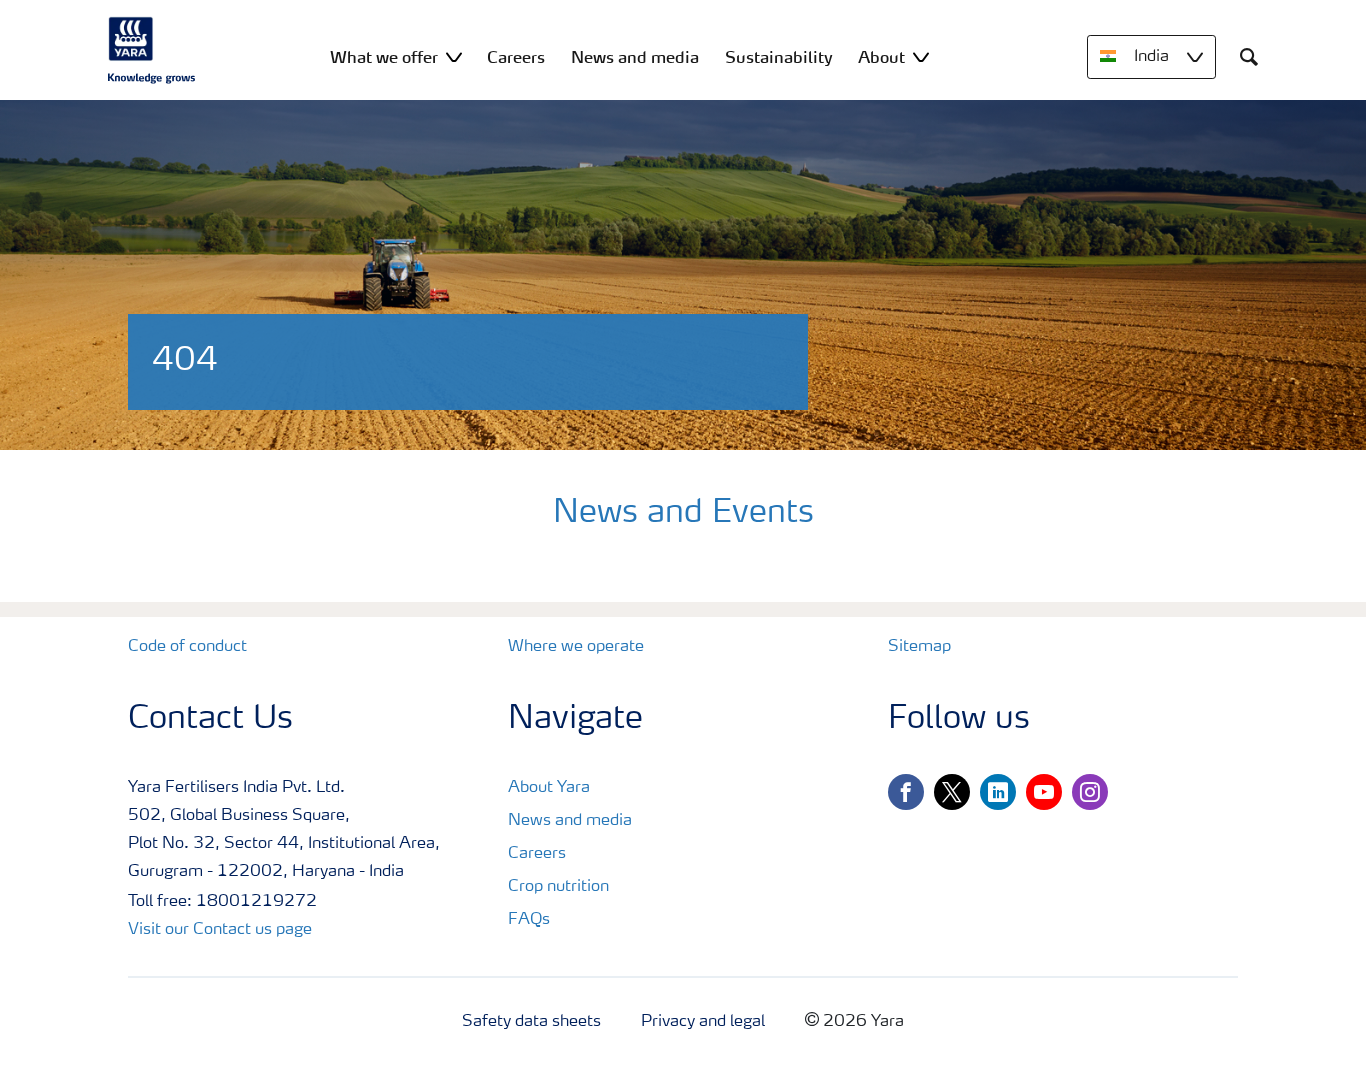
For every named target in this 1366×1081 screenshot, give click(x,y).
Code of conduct (187, 647)
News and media (570, 821)
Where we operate (576, 647)
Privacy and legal (703, 1022)
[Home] (152, 50)
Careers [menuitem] (516, 57)
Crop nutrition (558, 887)
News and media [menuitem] (635, 57)
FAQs (529, 920)
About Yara (549, 788)
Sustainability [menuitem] (779, 57)
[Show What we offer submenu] (454, 56)
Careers (537, 854)
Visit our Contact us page (220, 930)
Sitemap (919, 647)
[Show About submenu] (921, 56)
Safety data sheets (531, 1022)
